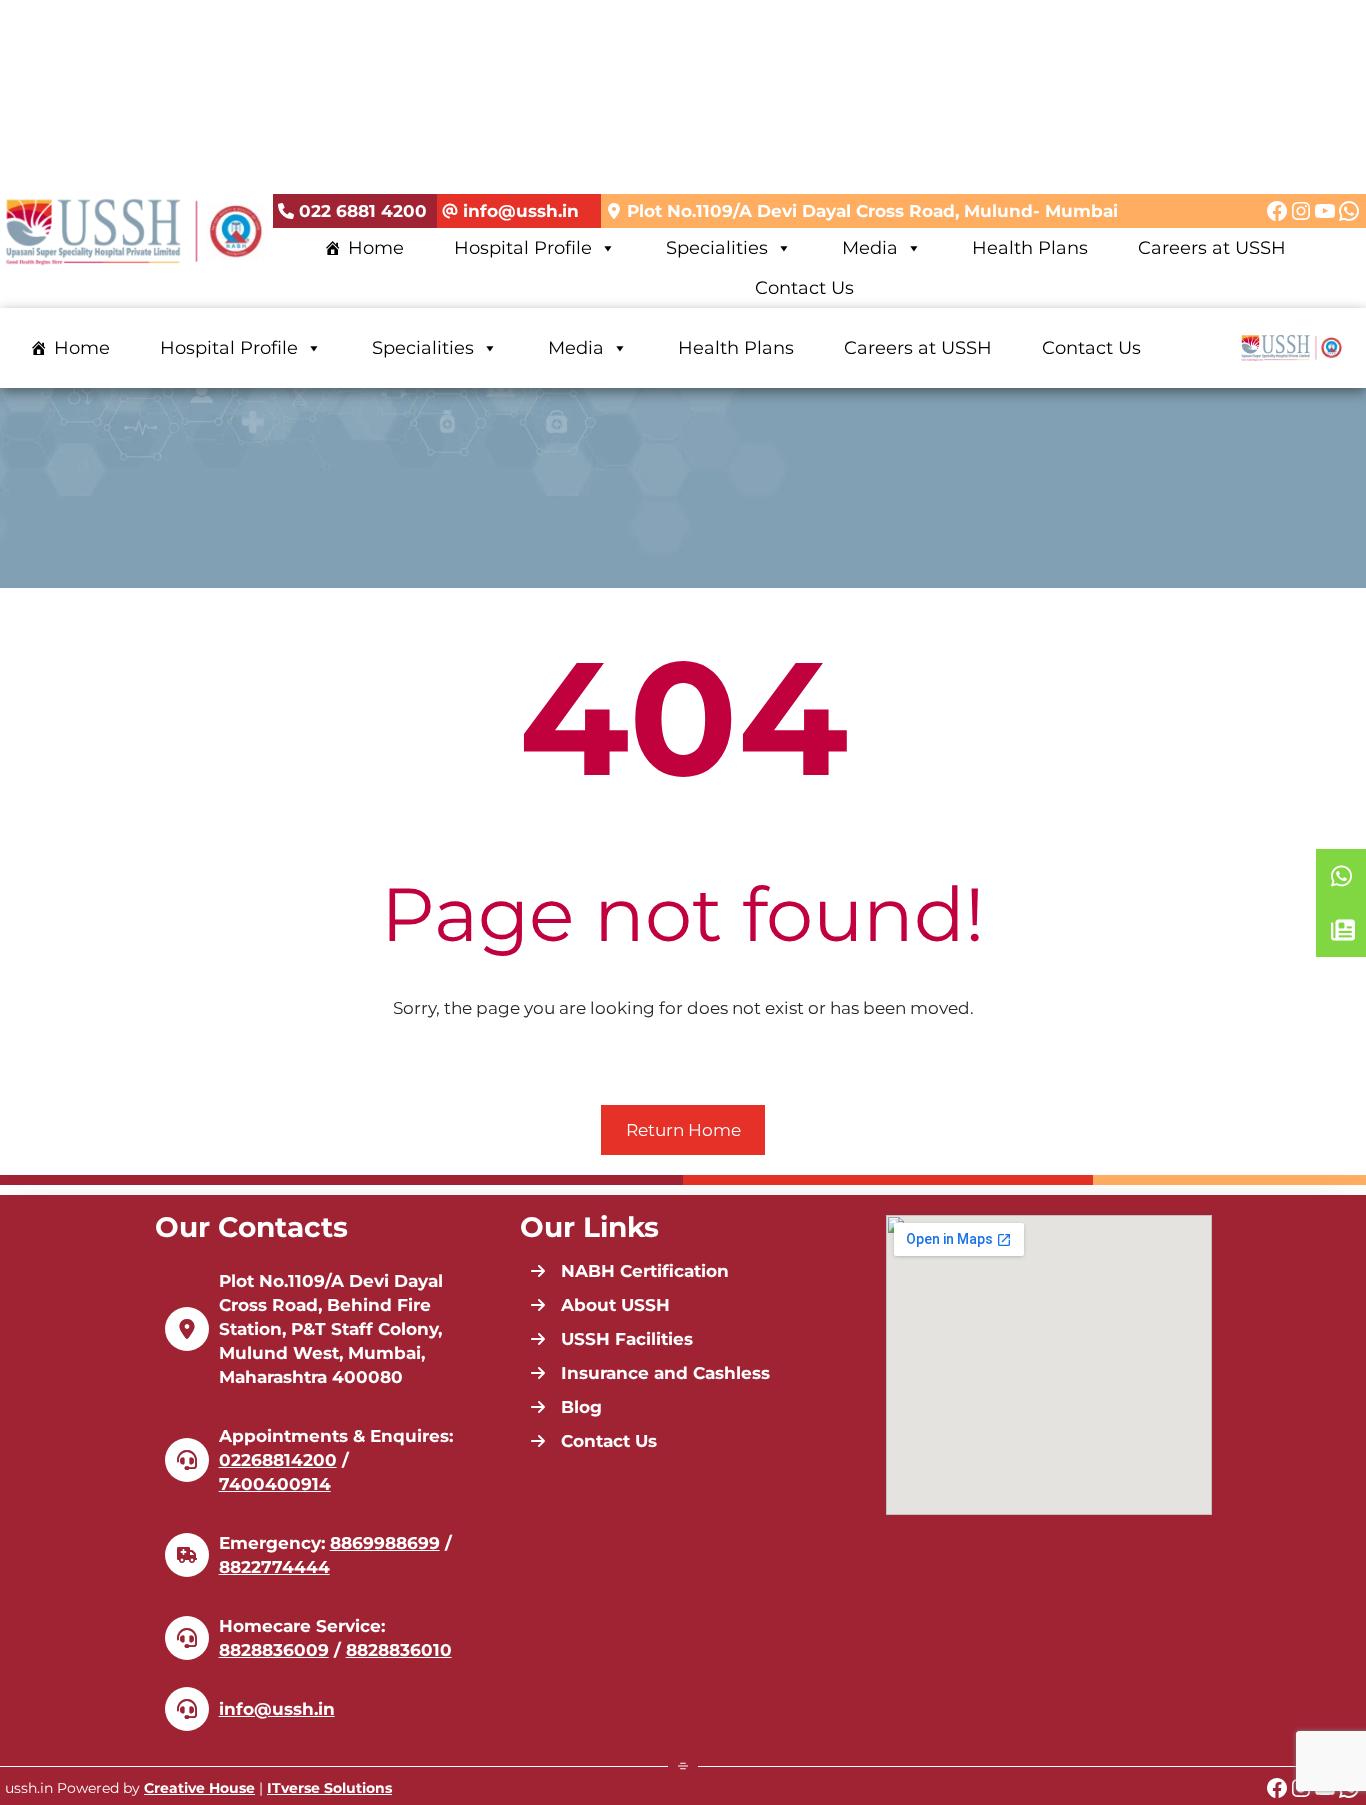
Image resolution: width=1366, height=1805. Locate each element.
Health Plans (1030, 248)
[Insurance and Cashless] (650, 1373)
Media (870, 248)
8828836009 (274, 1650)
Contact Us (804, 288)
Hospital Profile (523, 248)
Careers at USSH (1212, 248)
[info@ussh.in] (510, 211)
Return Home (683, 1130)
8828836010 (399, 1650)
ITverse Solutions (329, 1788)
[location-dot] (187, 1329)
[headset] (187, 1460)
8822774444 (274, 1567)
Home (376, 248)
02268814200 (278, 1460)
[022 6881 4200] (352, 211)
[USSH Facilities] (611, 1339)
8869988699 (385, 1543)
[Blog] (566, 1407)
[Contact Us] (593, 1441)
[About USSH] (600, 1305)
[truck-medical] (187, 1555)
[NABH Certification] (629, 1271)
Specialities (717, 248)
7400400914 (275, 1484)
